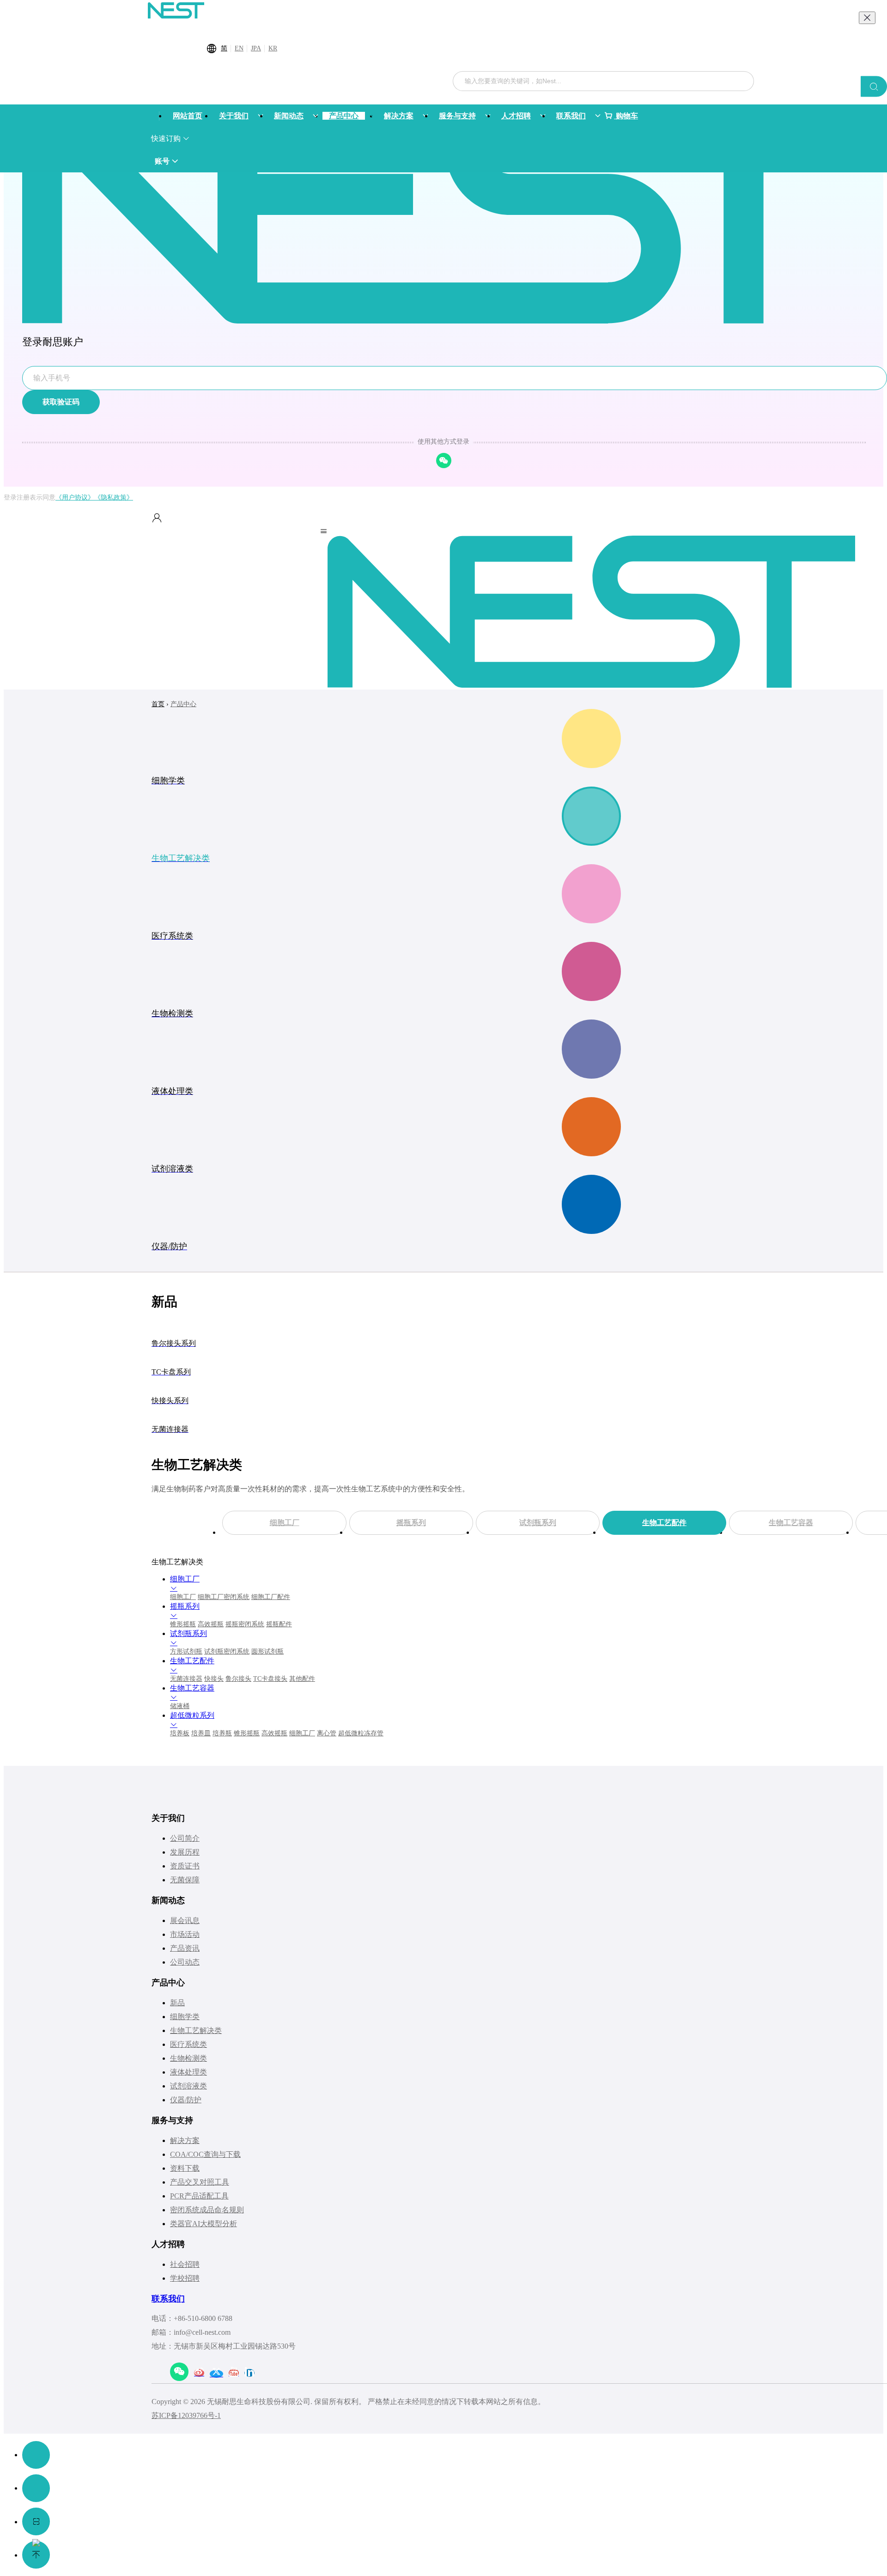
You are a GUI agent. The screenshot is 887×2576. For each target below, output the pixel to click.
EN (239, 48)
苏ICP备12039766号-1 (186, 2415)
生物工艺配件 (664, 1523)
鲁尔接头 (238, 1679)
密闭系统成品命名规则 (207, 2210)
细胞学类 (185, 2017)
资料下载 (185, 2168)
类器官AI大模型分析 (204, 2224)
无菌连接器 (186, 1679)
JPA (256, 48)
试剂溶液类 (188, 2086)
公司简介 (185, 1838)
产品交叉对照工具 (200, 2182)
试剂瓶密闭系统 (227, 1651)
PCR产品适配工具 (199, 2196)
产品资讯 (185, 1948)
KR (273, 48)
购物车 (626, 116)
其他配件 (302, 1679)
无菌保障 (185, 1880)
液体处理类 (188, 2072)
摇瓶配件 (279, 1624)
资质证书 (185, 1866)
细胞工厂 (285, 1523)
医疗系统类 (188, 2044)
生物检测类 (188, 2058)
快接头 (214, 1679)
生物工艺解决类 (196, 2030)
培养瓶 (222, 1733)
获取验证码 (61, 402)
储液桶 (180, 1706)
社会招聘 (185, 2264)
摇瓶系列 (411, 1523)
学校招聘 (185, 2278)
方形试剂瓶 (186, 1651)
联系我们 (168, 2299)
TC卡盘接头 (270, 1679)
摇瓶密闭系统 (245, 1624)
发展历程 (185, 1852)
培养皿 (201, 1733)
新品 (177, 2003)
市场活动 (185, 1934)
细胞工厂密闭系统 (224, 1597)
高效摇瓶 (211, 1624)
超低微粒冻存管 (361, 1733)
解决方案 (185, 2140)
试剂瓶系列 (538, 1523)
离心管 (327, 1733)
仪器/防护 (186, 2100)
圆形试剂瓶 (267, 1651)
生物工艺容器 (791, 1523)
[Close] (867, 18)
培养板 (180, 1733)
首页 (158, 704)
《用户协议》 (75, 497)
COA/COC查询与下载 (205, 2154)
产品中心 (183, 704)
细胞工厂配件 (271, 1597)
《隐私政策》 (114, 497)
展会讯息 (185, 1920)
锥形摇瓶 (183, 1624)
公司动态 (185, 1962)
